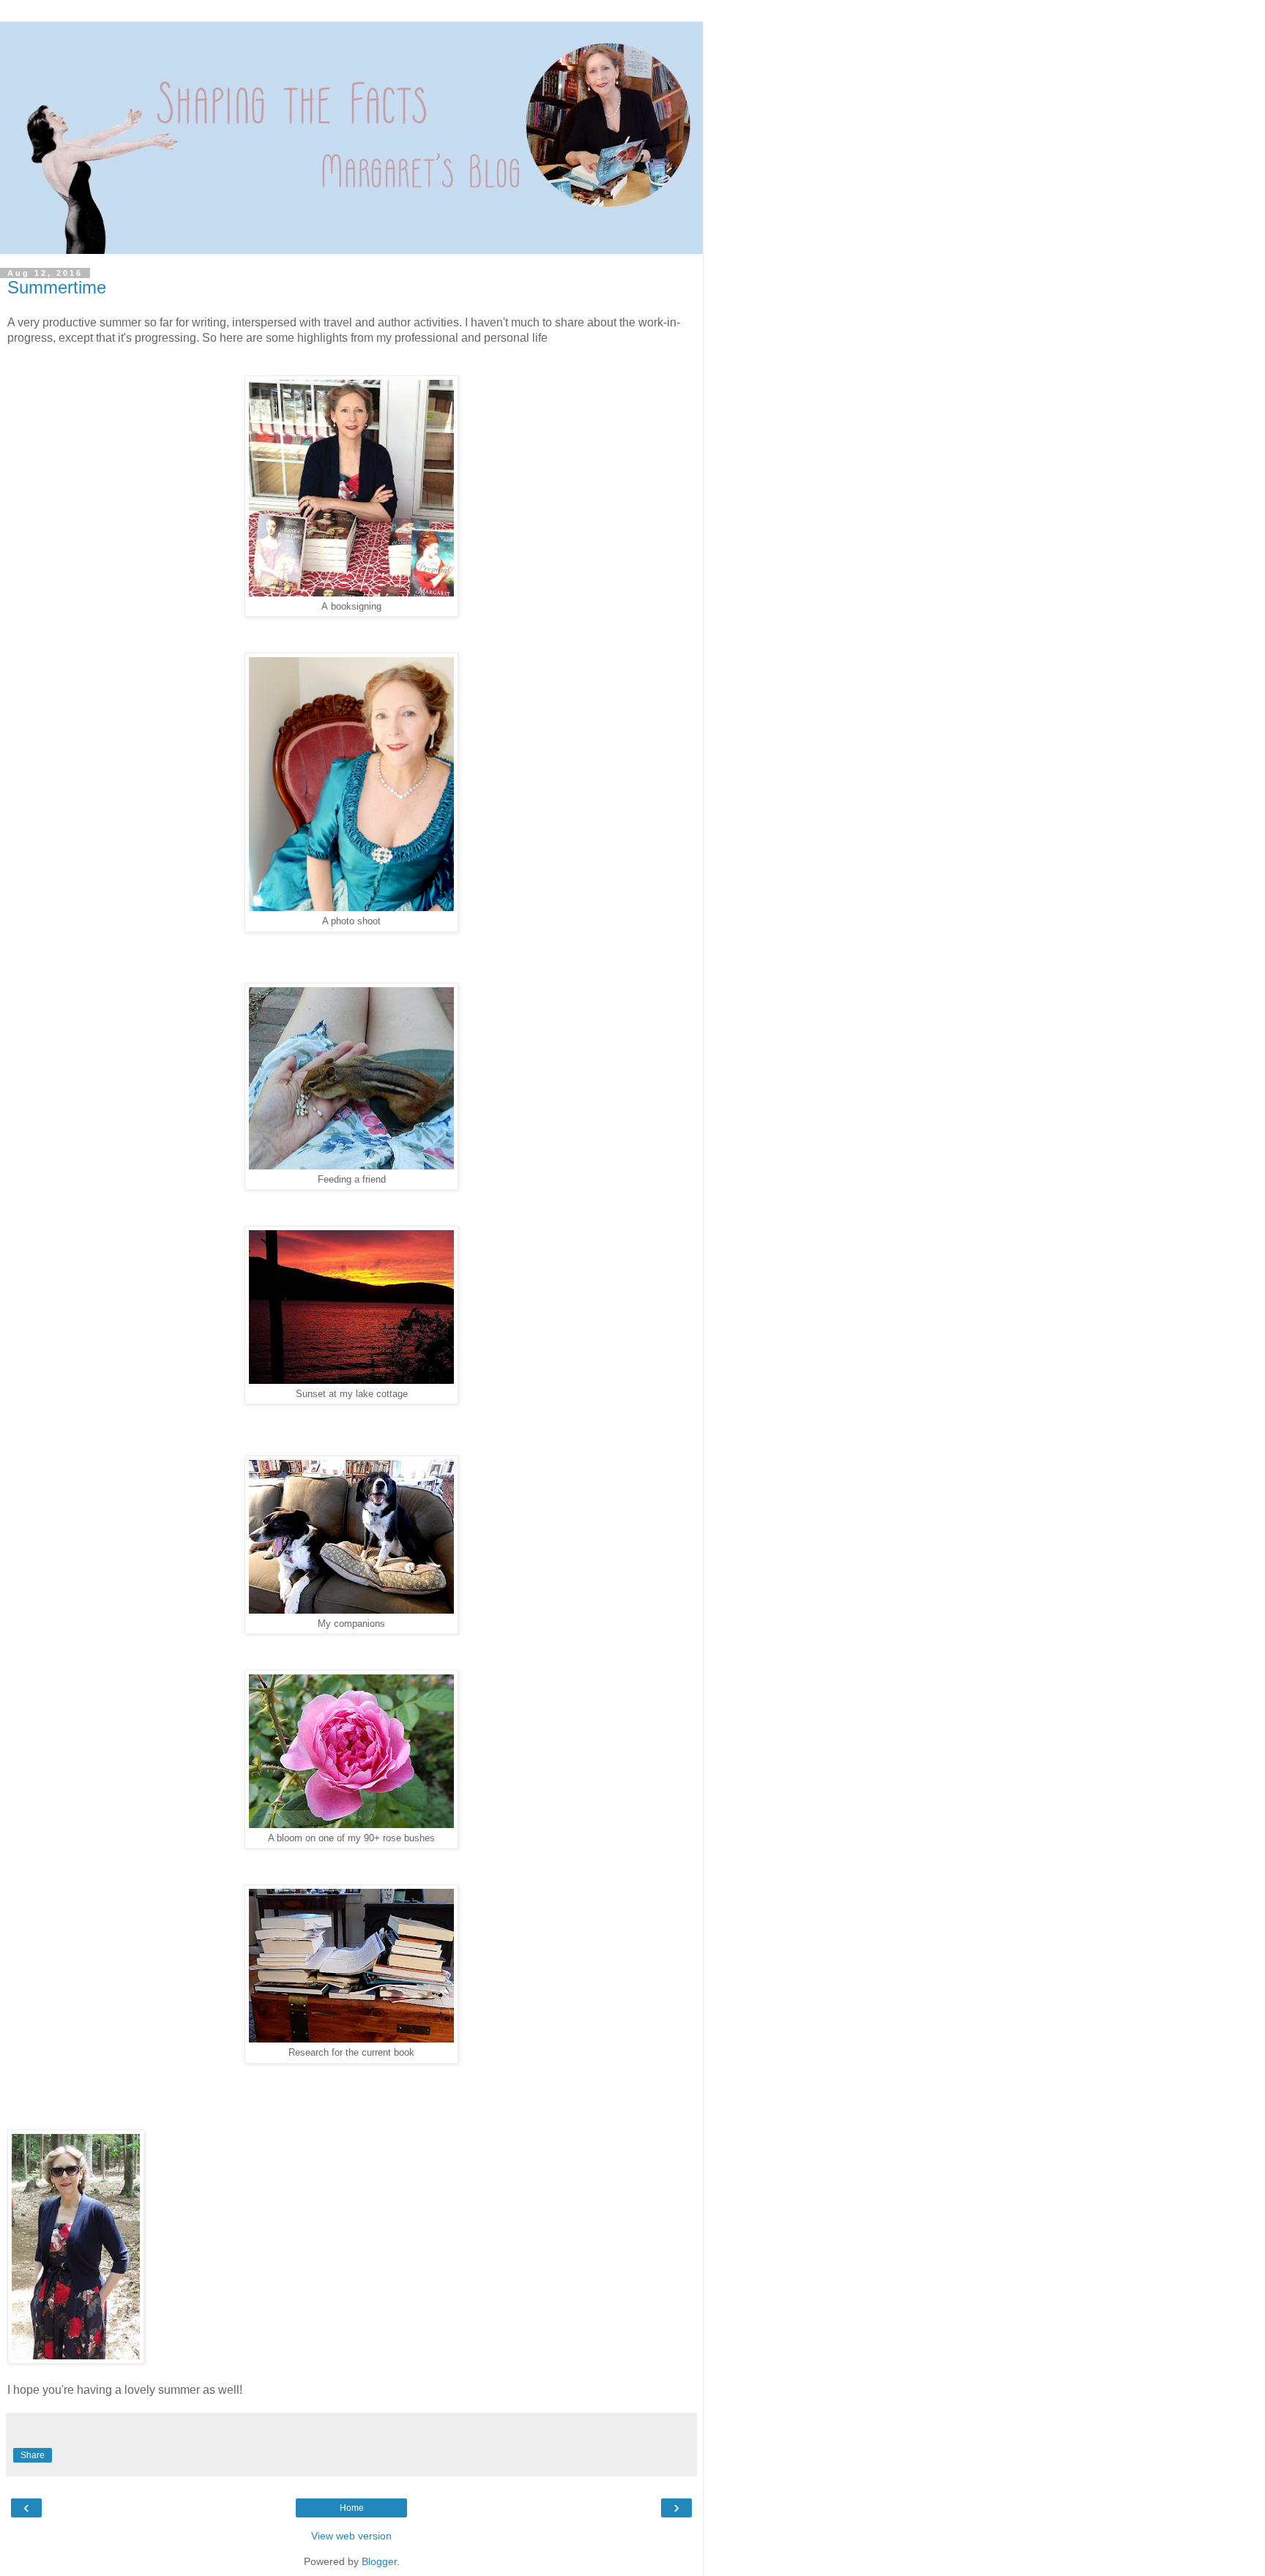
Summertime (57, 287)
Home (352, 2508)
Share (33, 2455)
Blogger (379, 2561)
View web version (351, 2536)
